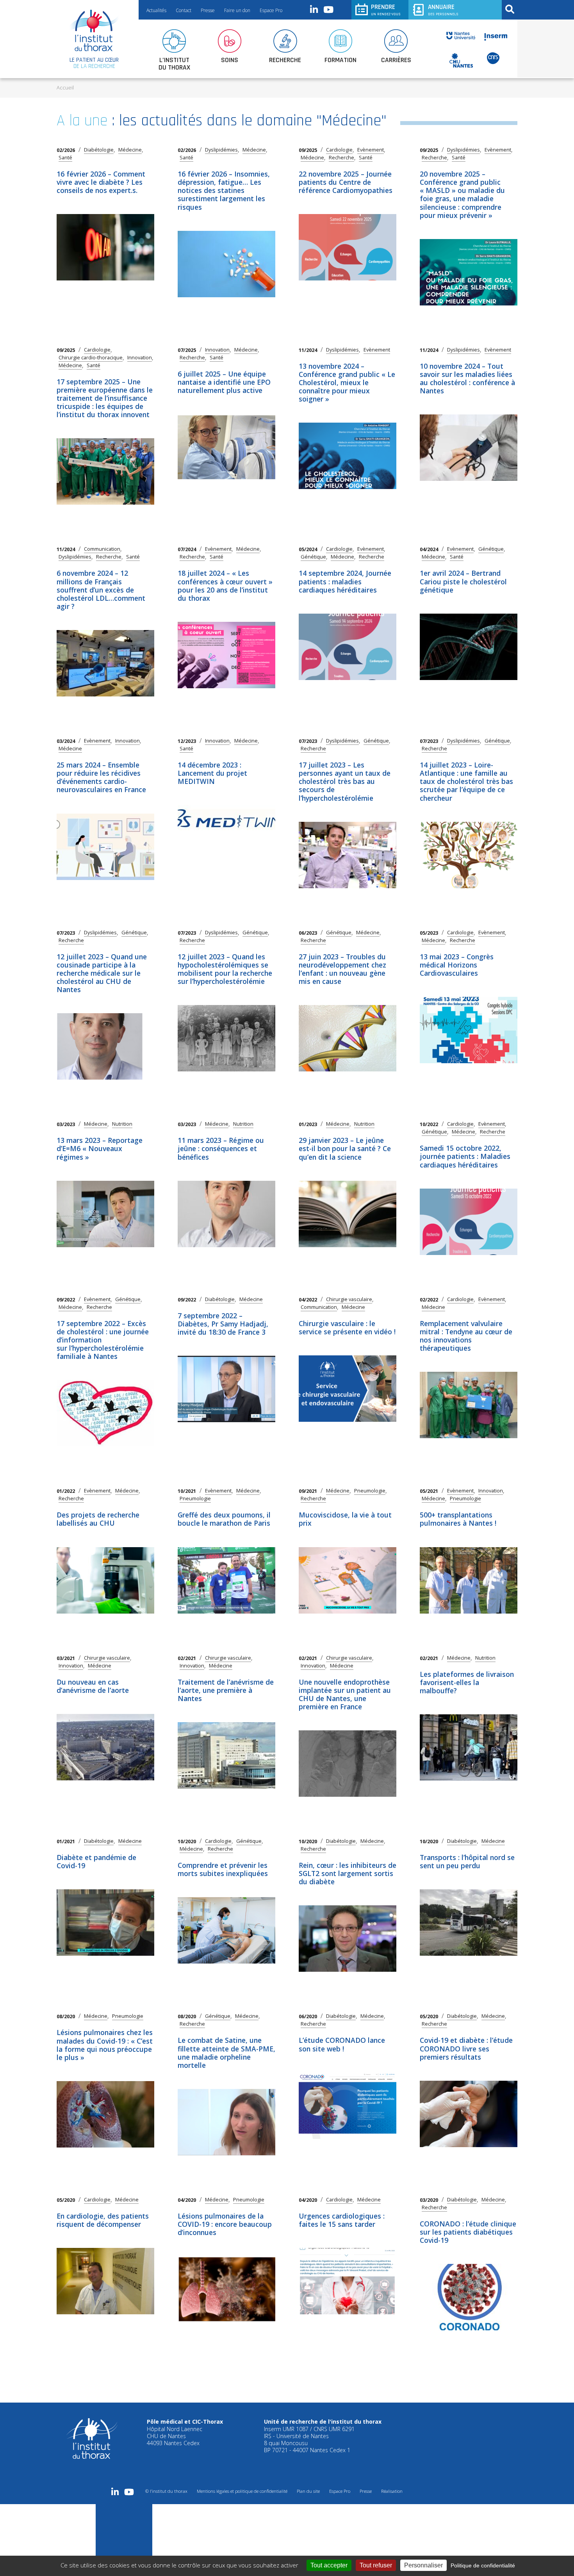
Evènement (371, 150)
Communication (102, 549)
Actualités (156, 10)
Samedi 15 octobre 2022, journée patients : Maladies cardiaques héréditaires (465, 1156)
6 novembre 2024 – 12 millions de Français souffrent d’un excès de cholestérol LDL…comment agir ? (101, 590)
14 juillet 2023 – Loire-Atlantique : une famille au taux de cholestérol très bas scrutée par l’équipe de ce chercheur (466, 781)
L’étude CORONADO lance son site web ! (342, 2044)
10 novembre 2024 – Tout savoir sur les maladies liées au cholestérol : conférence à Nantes (467, 378)
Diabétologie (99, 150)
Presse (208, 10)
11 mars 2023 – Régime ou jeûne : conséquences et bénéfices (221, 1148)
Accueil (65, 87)
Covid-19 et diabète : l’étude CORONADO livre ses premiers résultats (466, 2048)
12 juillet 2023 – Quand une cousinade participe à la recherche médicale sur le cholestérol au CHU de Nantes (102, 973)
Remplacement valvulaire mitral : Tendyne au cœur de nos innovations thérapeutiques (466, 1336)
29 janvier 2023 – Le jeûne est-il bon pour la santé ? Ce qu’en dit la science (345, 1148)
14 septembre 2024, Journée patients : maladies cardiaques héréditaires (345, 581)
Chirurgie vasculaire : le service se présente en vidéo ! (347, 1327)
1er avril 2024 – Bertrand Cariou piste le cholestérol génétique (463, 581)
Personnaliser (423, 2565)
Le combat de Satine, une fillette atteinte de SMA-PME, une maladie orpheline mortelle (226, 2052)
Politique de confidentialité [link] (483, 2565)
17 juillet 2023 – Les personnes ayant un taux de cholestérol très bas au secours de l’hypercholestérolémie (345, 781)
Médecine (130, 150)
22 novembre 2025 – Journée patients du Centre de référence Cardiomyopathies (346, 182)
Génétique (313, 557)
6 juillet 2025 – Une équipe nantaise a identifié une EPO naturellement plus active (224, 382)
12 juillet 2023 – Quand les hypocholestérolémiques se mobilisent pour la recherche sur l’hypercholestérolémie (225, 969)
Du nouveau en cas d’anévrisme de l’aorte (93, 1686)
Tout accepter (329, 2565)
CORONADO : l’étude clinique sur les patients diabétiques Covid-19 (468, 2232)
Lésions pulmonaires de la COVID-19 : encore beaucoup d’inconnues (225, 2224)
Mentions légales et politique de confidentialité (242, 2491)
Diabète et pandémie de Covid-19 (96, 1861)
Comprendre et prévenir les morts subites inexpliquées (223, 1869)
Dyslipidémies (221, 150)
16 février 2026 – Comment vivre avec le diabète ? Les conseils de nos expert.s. (101, 182)
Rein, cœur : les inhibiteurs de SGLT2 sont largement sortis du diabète (348, 1873)
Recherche (341, 158)
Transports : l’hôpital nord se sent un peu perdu (467, 1861)
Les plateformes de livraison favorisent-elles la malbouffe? (467, 1682)
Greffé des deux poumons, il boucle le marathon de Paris (224, 1519)
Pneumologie (195, 1499)
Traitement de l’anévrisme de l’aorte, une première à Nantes (226, 1690)
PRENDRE (386, 10)
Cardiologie (339, 150)
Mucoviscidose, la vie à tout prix (345, 1519)
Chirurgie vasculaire (349, 1299)
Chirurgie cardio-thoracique (91, 358)
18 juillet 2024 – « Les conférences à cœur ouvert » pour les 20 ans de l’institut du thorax (225, 585)
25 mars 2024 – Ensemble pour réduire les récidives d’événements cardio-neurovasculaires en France (101, 777)
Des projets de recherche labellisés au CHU (98, 1519)
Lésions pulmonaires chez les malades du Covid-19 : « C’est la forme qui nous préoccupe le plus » (105, 2045)
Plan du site (308, 2491)
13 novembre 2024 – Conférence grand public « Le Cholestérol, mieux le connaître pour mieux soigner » (347, 383)
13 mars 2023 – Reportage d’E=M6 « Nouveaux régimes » (100, 1148)
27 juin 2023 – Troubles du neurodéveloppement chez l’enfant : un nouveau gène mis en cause (342, 969)
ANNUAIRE (443, 10)
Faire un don (237, 10)
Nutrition (122, 1124)
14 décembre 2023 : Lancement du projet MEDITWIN (212, 773)
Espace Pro (271, 10)
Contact (184, 10)
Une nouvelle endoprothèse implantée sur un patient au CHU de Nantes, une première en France (345, 1694)
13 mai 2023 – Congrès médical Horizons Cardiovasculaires (457, 965)
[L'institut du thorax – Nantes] (94, 30)
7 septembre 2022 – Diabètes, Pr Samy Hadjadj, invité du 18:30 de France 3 (223, 1324)
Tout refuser (376, 2565)
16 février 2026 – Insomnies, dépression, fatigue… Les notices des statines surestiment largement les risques (224, 190)
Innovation (140, 358)
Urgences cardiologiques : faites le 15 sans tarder (342, 2220)
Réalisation (392, 2491)
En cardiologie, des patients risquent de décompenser (103, 2220)
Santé (65, 158)
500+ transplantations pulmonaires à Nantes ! (458, 1519)
